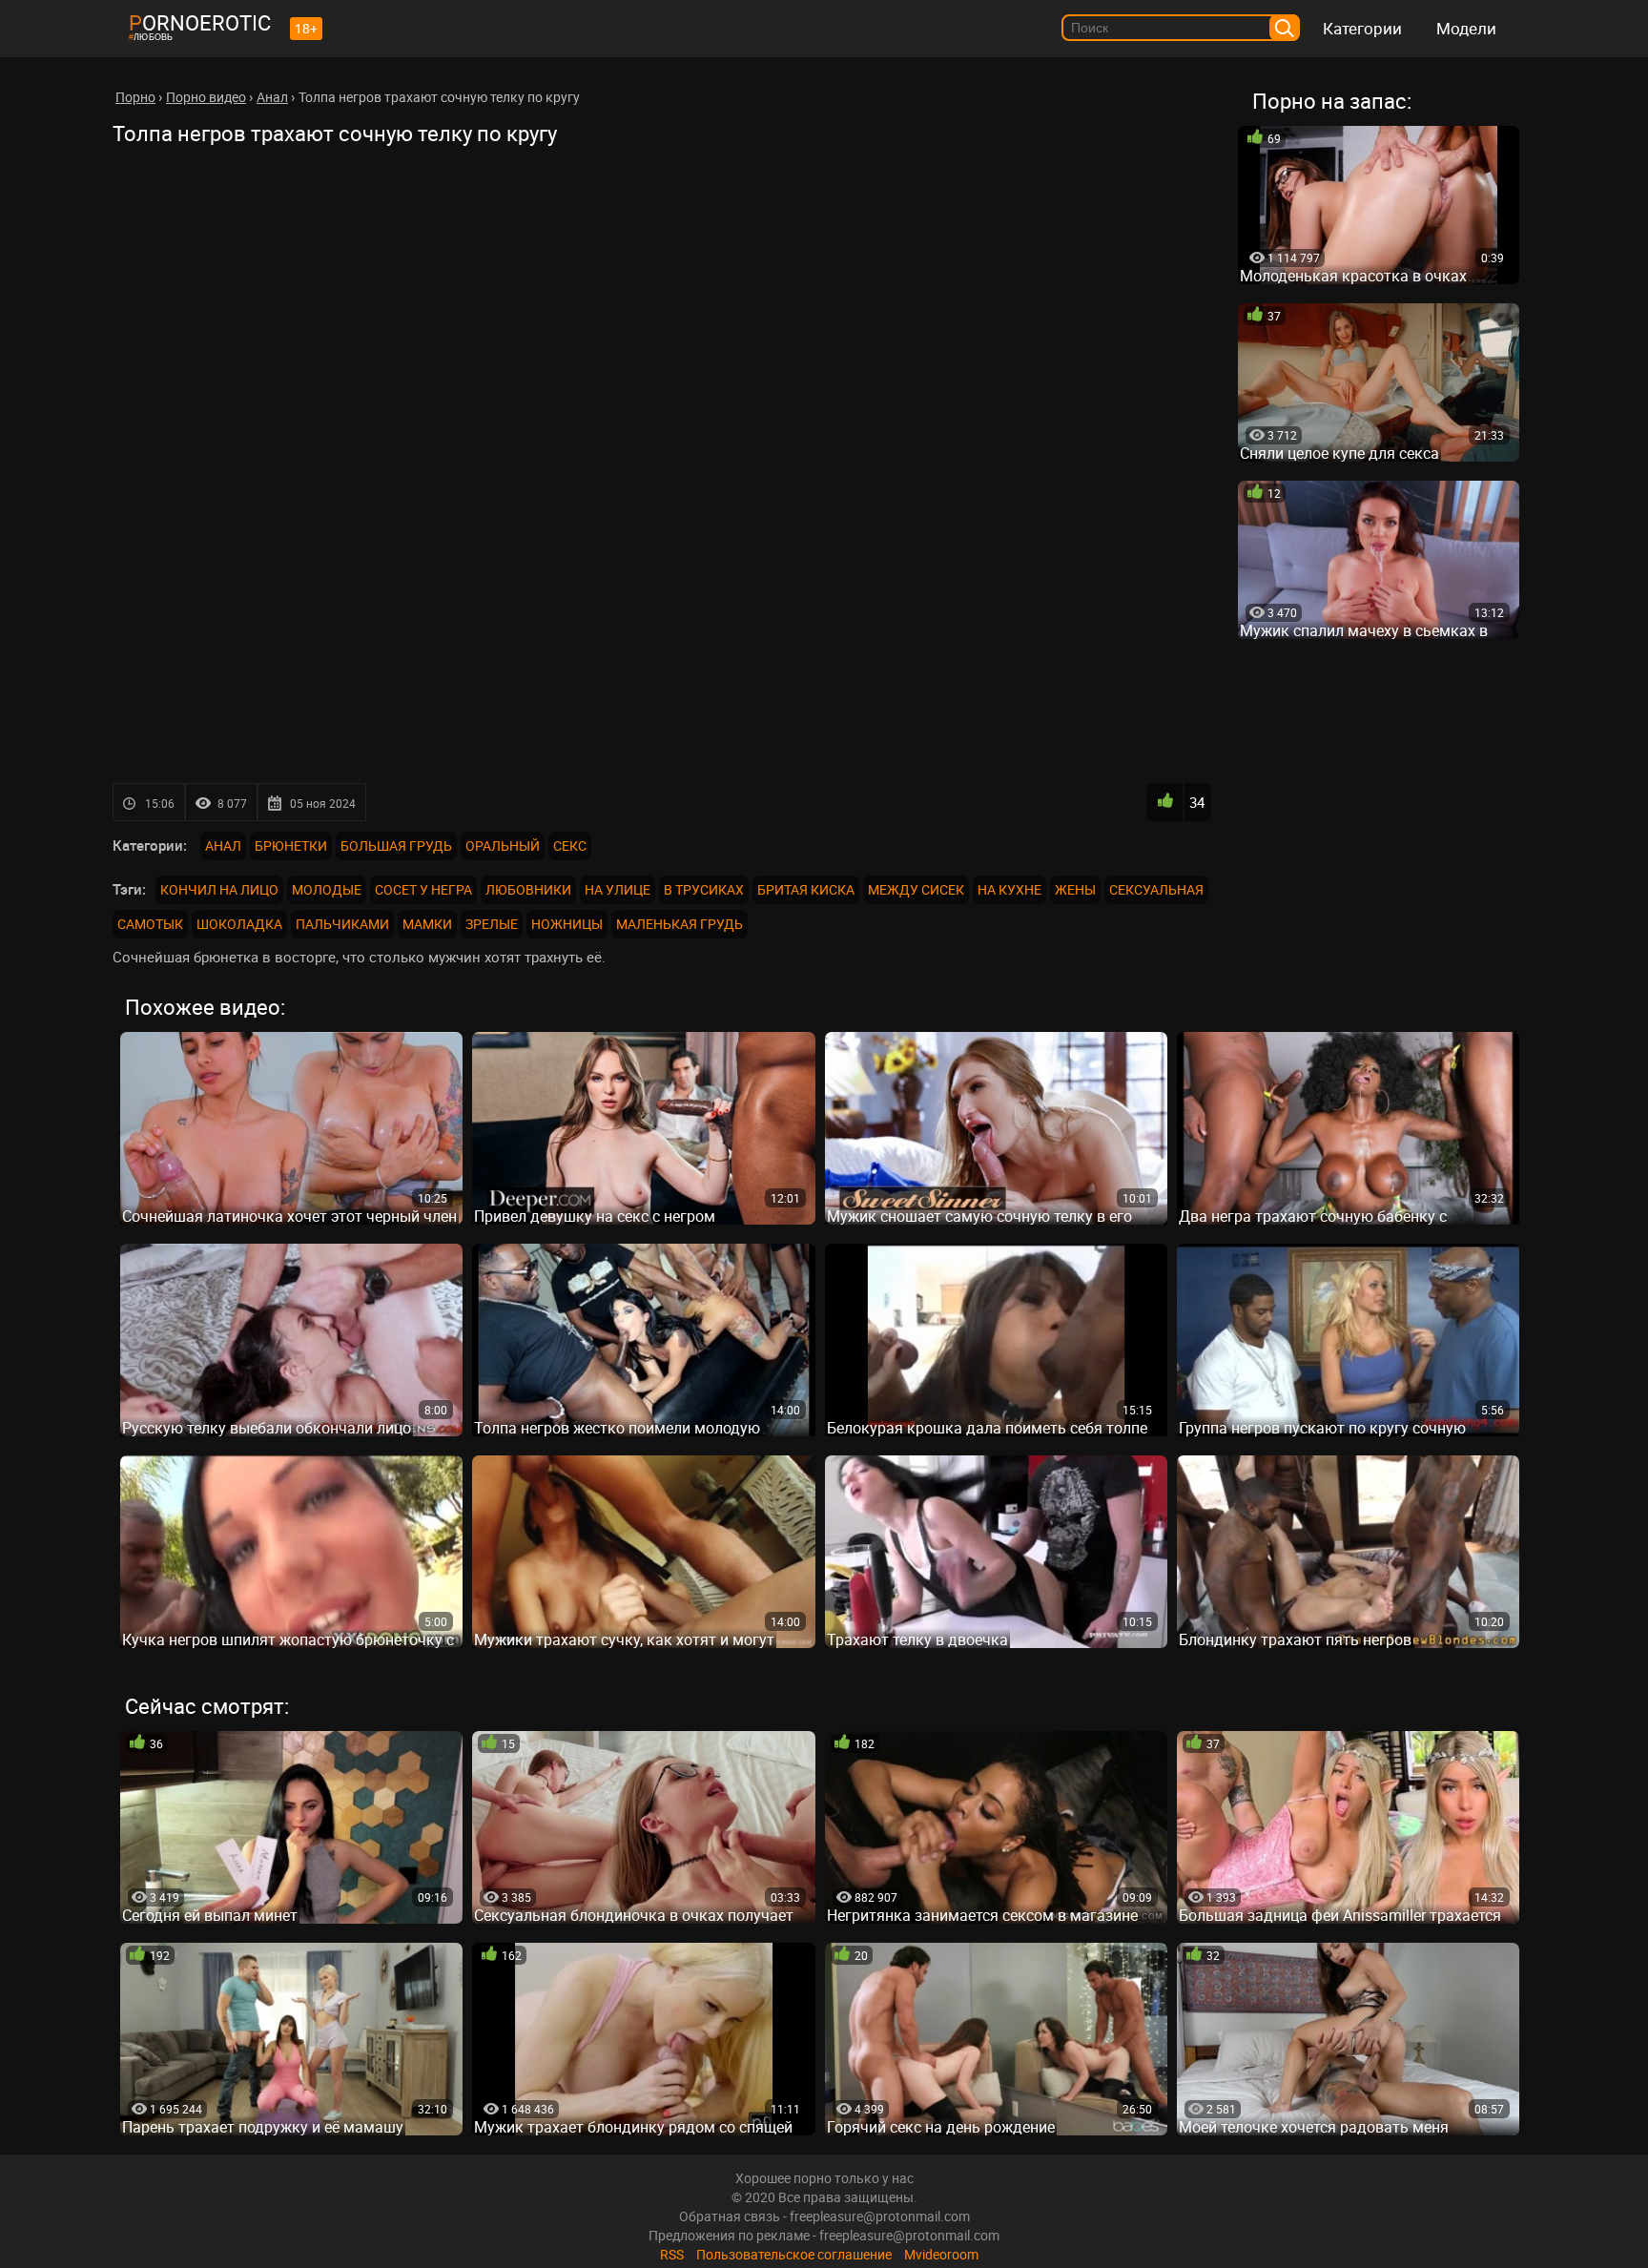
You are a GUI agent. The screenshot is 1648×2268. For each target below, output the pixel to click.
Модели (1466, 28)
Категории (1362, 28)
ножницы (567, 924)
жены (1075, 889)
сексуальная (1156, 889)
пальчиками (342, 924)
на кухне (1009, 889)
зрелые (492, 924)
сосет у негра (423, 889)
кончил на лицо (219, 889)
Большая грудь (396, 845)
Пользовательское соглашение (794, 2254)
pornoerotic (200, 22)
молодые (327, 889)
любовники (528, 889)
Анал (223, 845)
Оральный (503, 845)
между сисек (916, 889)
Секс (570, 845)
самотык (150, 924)
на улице (618, 889)
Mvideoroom (941, 2254)
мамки (427, 924)
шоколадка (239, 924)
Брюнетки (291, 845)
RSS (672, 2254)
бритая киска (806, 889)
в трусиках (704, 889)
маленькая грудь (680, 924)
